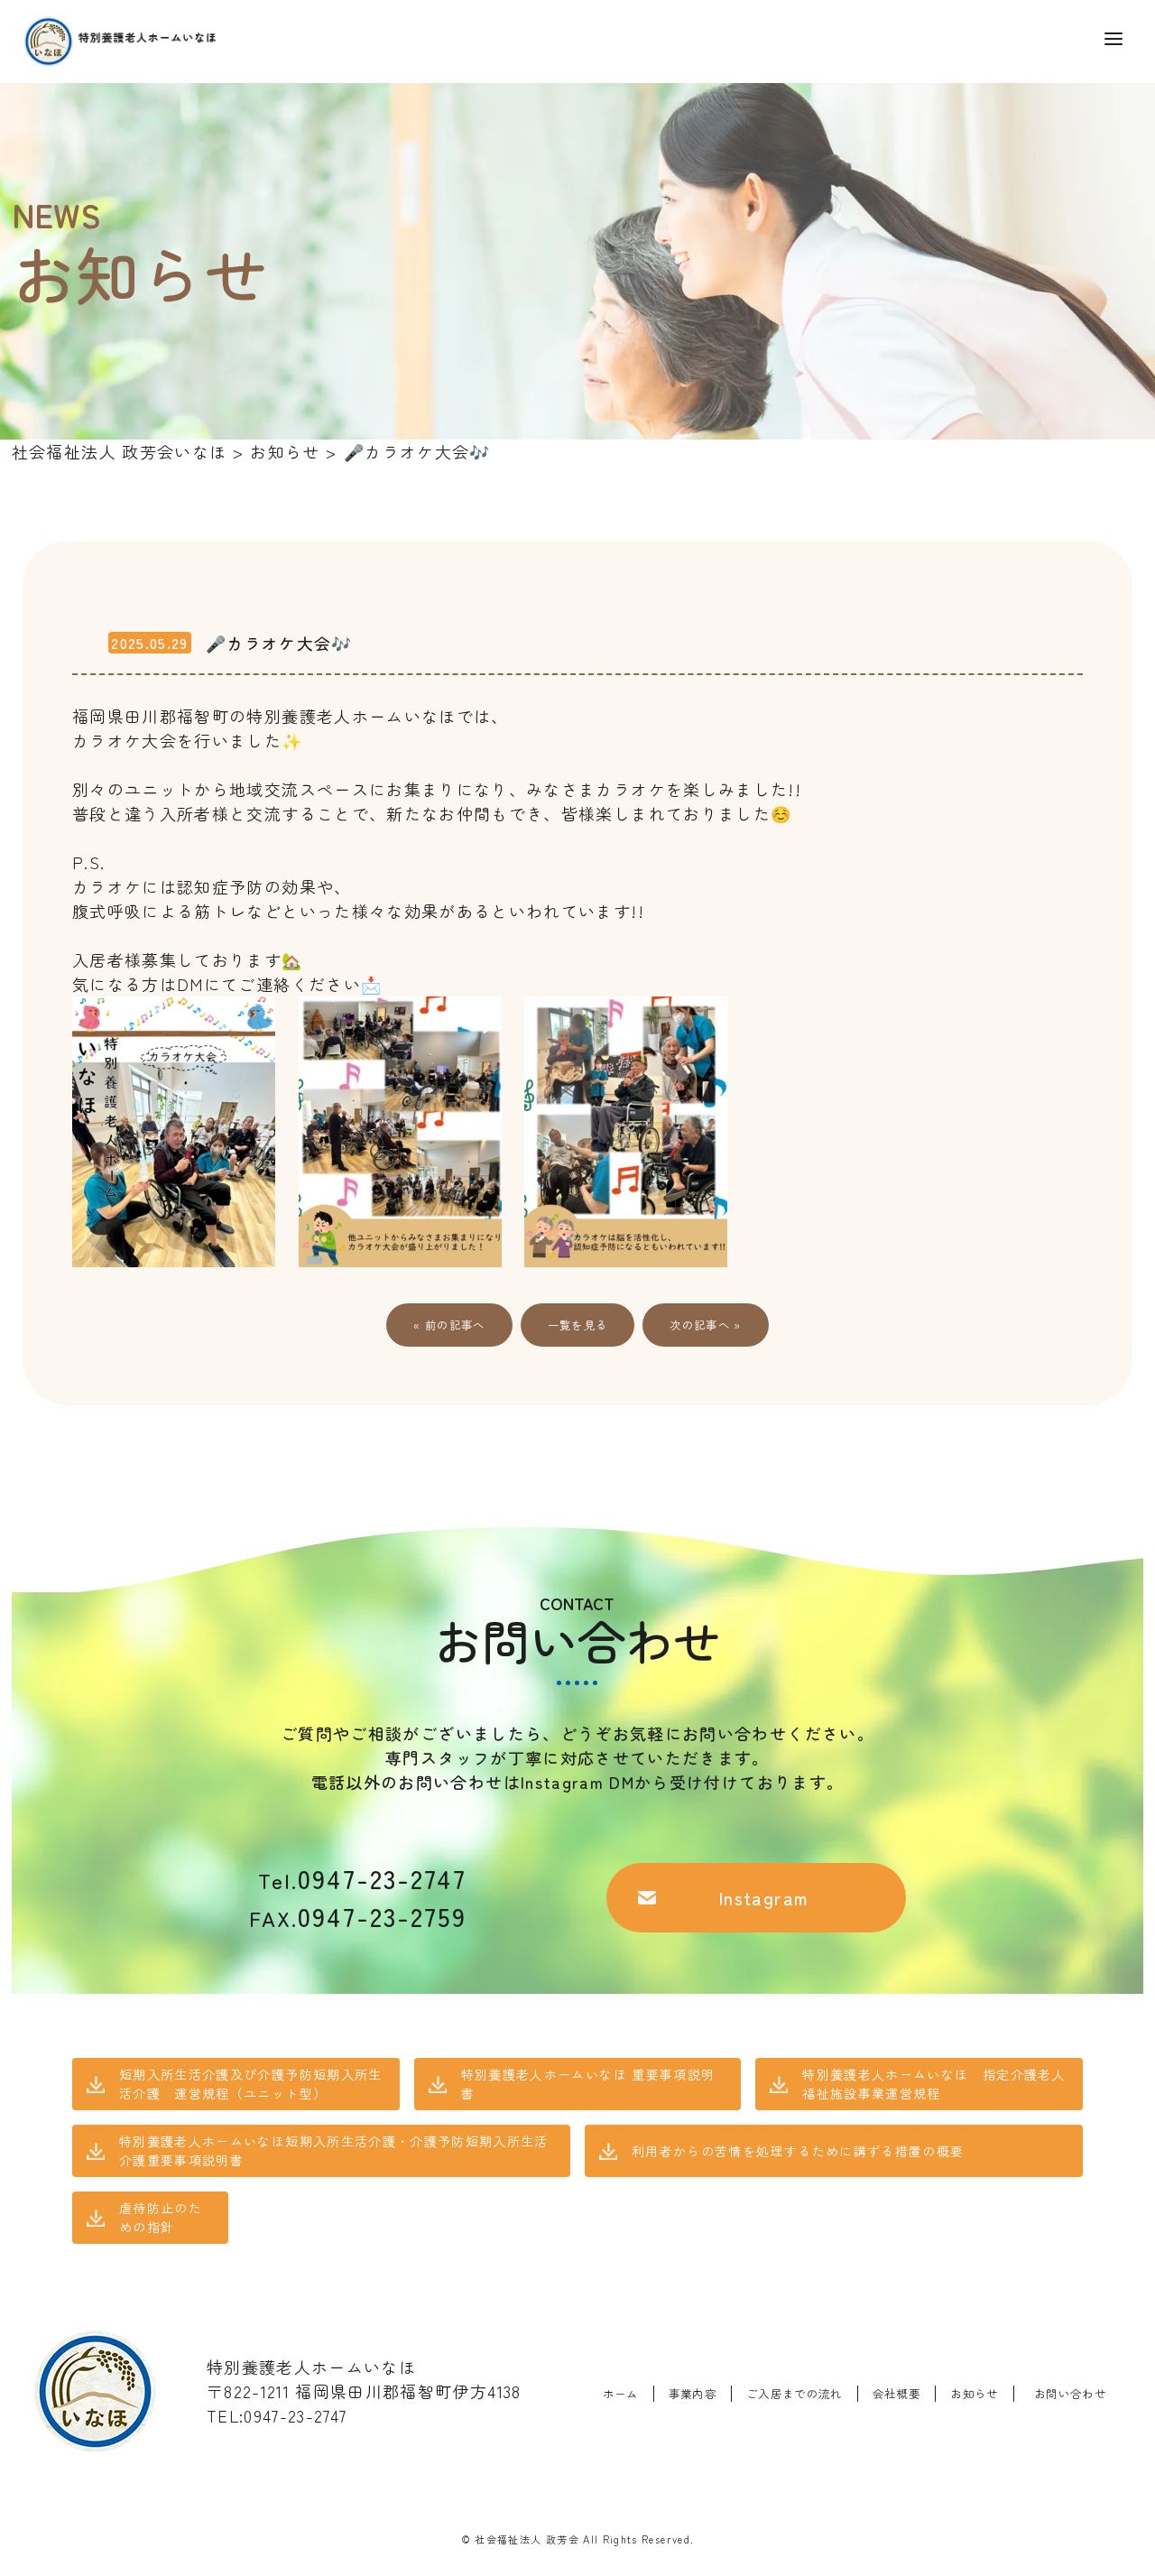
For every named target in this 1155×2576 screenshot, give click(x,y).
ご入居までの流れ (795, 2394)
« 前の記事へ (449, 1325)
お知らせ (974, 2394)
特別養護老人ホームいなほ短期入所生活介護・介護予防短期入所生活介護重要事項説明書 (334, 2150)
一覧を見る (578, 1325)
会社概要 (896, 2394)
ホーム (621, 2394)
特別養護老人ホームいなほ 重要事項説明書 (588, 2084)
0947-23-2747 (362, 1878)
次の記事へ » (705, 1325)
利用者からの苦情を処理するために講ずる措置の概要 (798, 2151)
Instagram (764, 1898)
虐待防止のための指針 (161, 2217)
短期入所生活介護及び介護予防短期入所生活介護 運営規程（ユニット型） (251, 2084)
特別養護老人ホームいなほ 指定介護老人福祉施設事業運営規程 (934, 2084)
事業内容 (693, 2394)
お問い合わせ (1070, 2394)
